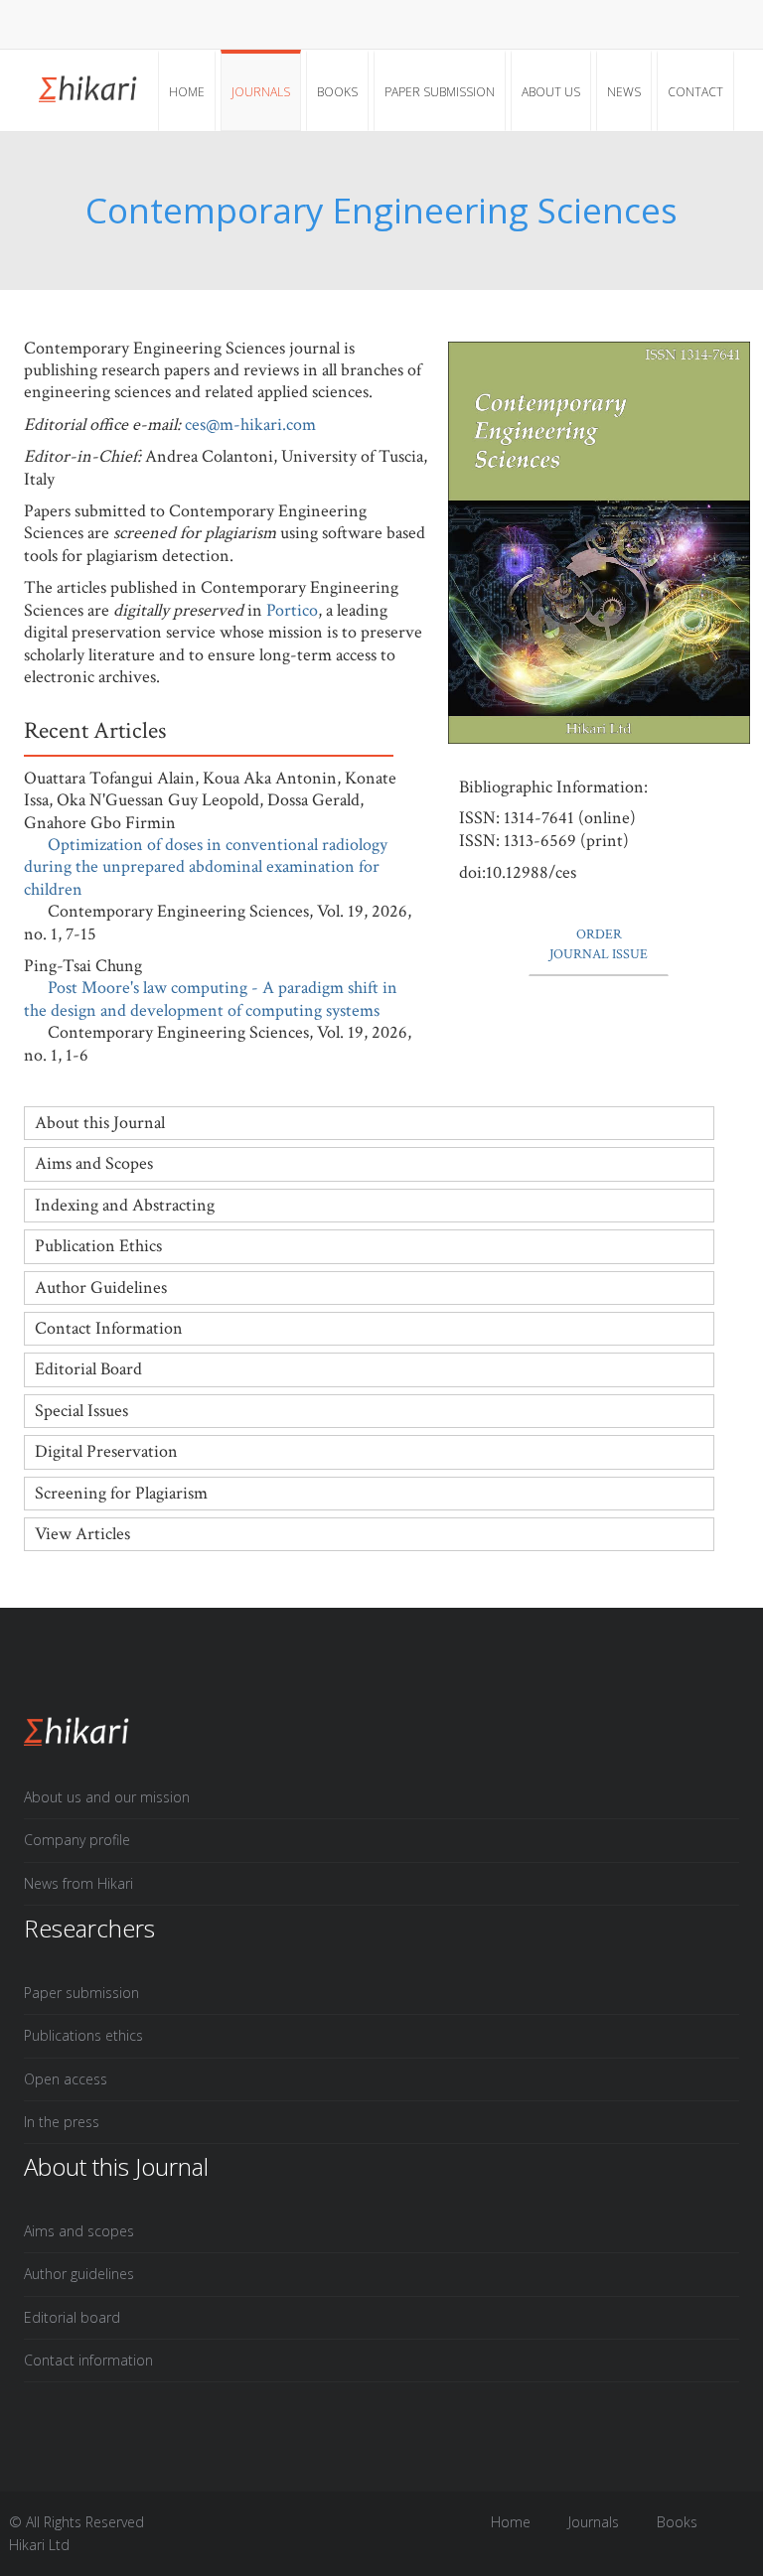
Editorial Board (88, 1369)
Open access (66, 2079)
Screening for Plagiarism (121, 1493)
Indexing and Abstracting (125, 1205)
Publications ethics (83, 2035)
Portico (292, 610)
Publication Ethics (98, 1246)
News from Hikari (78, 1883)
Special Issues (81, 1411)
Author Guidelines (101, 1288)
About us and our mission (107, 1797)
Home (187, 92)
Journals (261, 92)
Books (337, 92)
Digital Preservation (106, 1451)
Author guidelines (79, 2274)
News (624, 92)
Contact (695, 92)
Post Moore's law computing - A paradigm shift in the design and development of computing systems (211, 999)
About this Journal (100, 1123)
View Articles (82, 1534)
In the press (62, 2122)
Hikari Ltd (39, 2545)
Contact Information (109, 1328)
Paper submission (440, 92)
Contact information (88, 2360)
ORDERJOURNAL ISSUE (599, 944)
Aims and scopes (79, 2231)
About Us (551, 92)
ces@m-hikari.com (250, 425)
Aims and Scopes (94, 1163)
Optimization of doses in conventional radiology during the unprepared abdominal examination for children (206, 867)
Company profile (77, 1840)
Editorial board (72, 2317)
